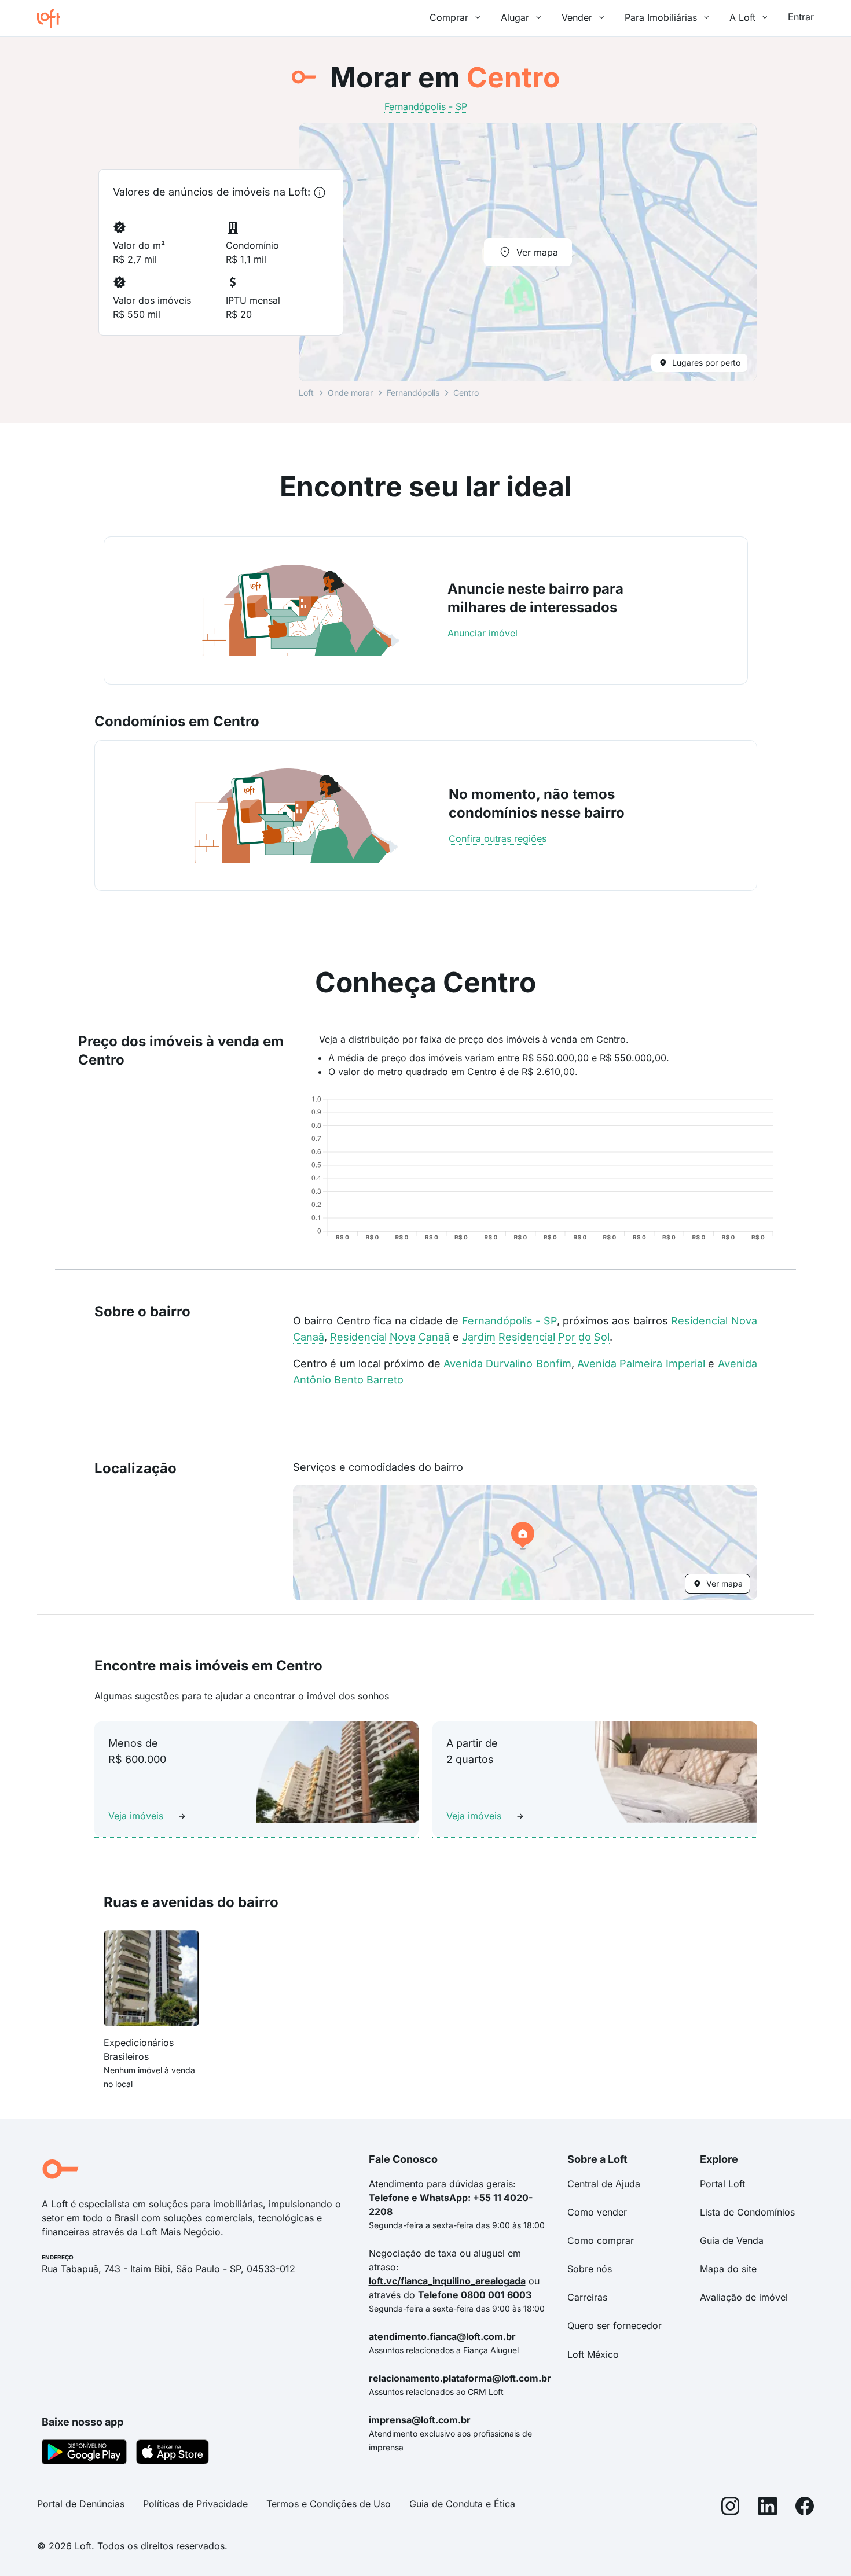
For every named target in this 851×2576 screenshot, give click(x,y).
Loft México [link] (593, 2354)
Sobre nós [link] (590, 2269)
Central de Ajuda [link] (604, 2184)
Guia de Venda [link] (732, 2240)
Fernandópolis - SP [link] (426, 106)
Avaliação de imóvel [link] (744, 2297)
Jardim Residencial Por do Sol (536, 1337)
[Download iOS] (173, 2454)
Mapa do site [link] (728, 2269)
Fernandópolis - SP (509, 1321)
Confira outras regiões (498, 838)
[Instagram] (731, 2509)
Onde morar (350, 393)
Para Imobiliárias (661, 17)
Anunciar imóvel (483, 633)
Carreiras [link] (587, 2297)
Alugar (515, 17)
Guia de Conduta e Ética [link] (462, 2504)
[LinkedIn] (768, 2509)
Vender (577, 17)
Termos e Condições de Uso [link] (329, 2504)
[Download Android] (84, 2454)
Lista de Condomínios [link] (747, 2212)
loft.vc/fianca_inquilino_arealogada (447, 2281)
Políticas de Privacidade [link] (195, 2504)
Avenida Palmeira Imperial (641, 1364)
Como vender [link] (597, 2212)
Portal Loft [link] (722, 2184)
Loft (306, 393)
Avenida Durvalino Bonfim (507, 1364)
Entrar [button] (801, 17)
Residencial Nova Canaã (390, 1337)
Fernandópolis (413, 393)
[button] (525, 1543)
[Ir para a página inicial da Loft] (53, 19)
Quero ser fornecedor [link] (615, 2325)
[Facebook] (805, 2509)
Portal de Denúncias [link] (81, 2504)
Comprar (449, 17)
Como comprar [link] (601, 2240)
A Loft (742, 17)
